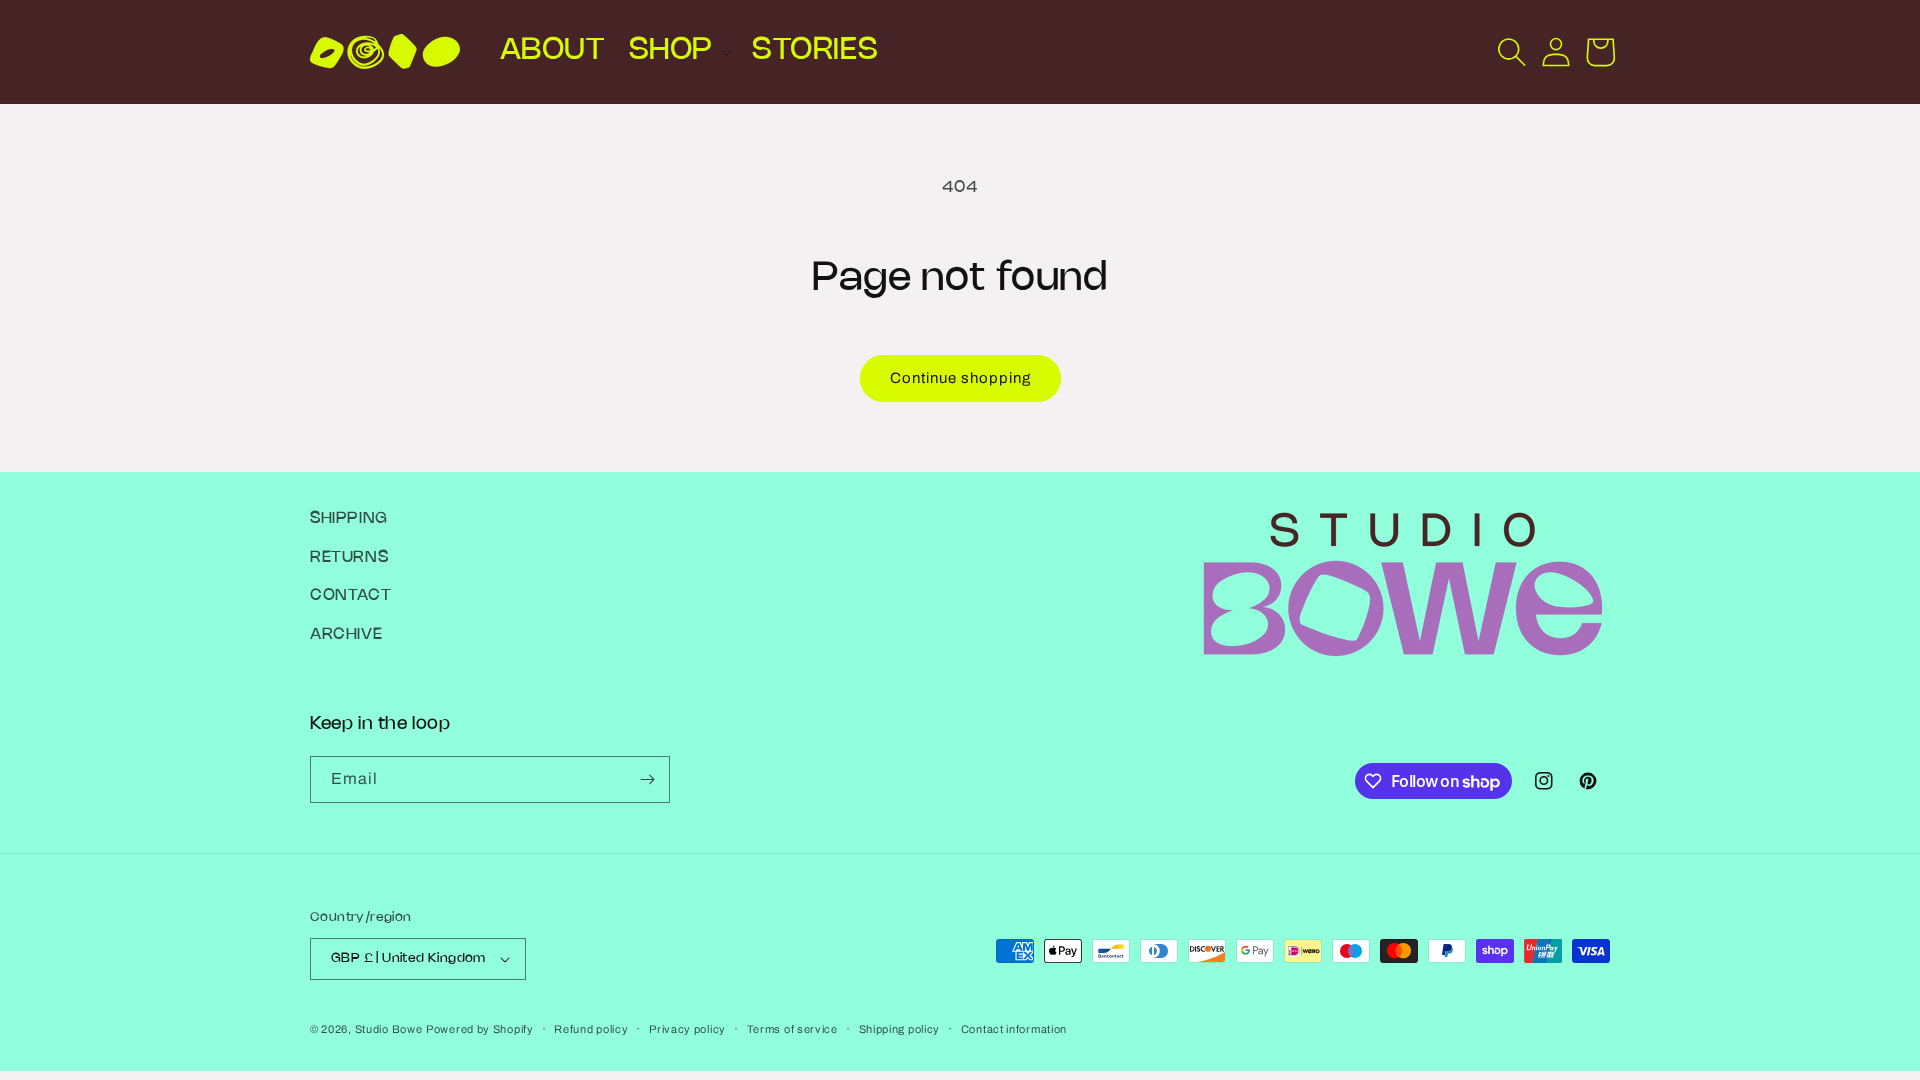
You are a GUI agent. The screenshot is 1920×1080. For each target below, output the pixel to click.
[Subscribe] (647, 779)
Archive (346, 634)
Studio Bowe (389, 1029)
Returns (349, 557)
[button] (678, 51)
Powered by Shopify (480, 1029)
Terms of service (792, 1029)
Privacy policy (687, 1029)
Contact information (1014, 1029)
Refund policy (591, 1029)
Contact (350, 595)
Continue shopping (960, 378)
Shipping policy (900, 1029)
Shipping (349, 518)
